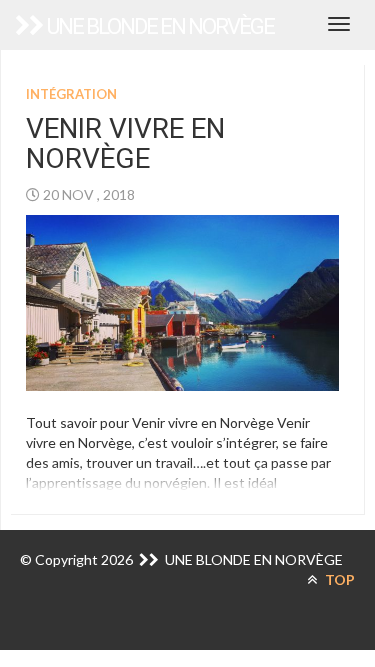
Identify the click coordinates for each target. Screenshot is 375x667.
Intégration (71, 94)
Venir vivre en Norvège (125, 144)
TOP (338, 579)
